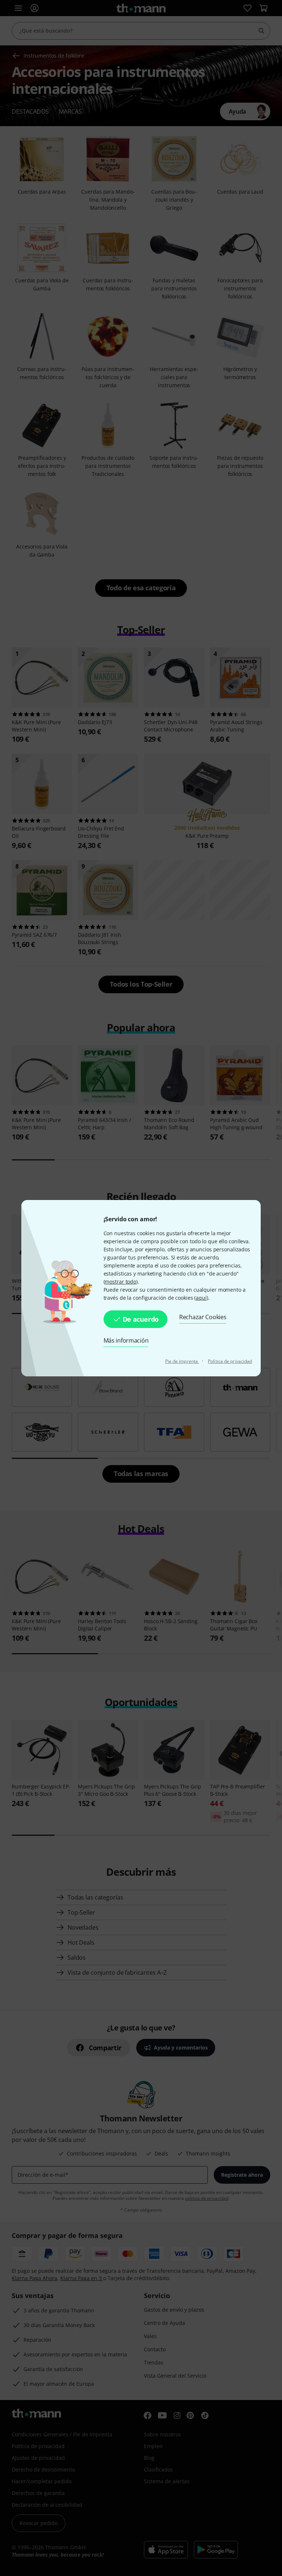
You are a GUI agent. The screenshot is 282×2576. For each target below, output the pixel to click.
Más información (126, 1340)
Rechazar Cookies (203, 1317)
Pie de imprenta (182, 1361)
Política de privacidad (230, 1361)
